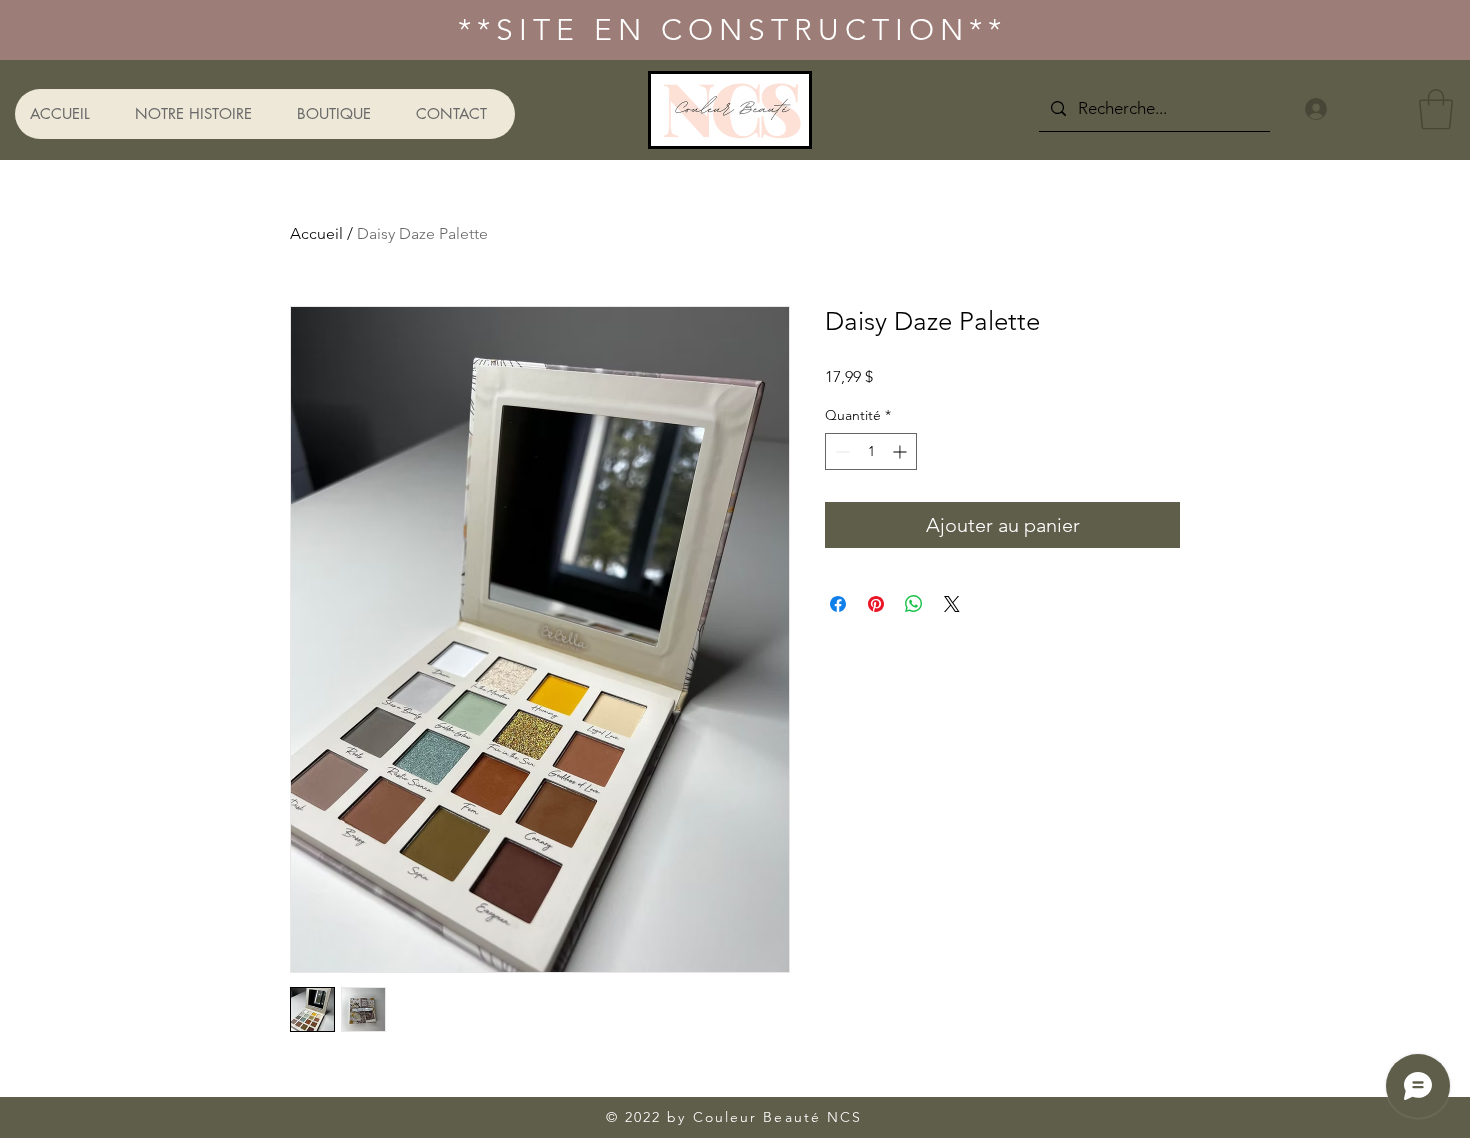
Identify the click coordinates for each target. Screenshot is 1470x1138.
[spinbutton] (871, 451)
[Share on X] (952, 604)
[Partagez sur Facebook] (838, 604)
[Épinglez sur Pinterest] (876, 604)
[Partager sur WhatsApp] (914, 604)
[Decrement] (840, 451)
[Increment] (901, 451)
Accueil (316, 233)
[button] (1436, 109)
